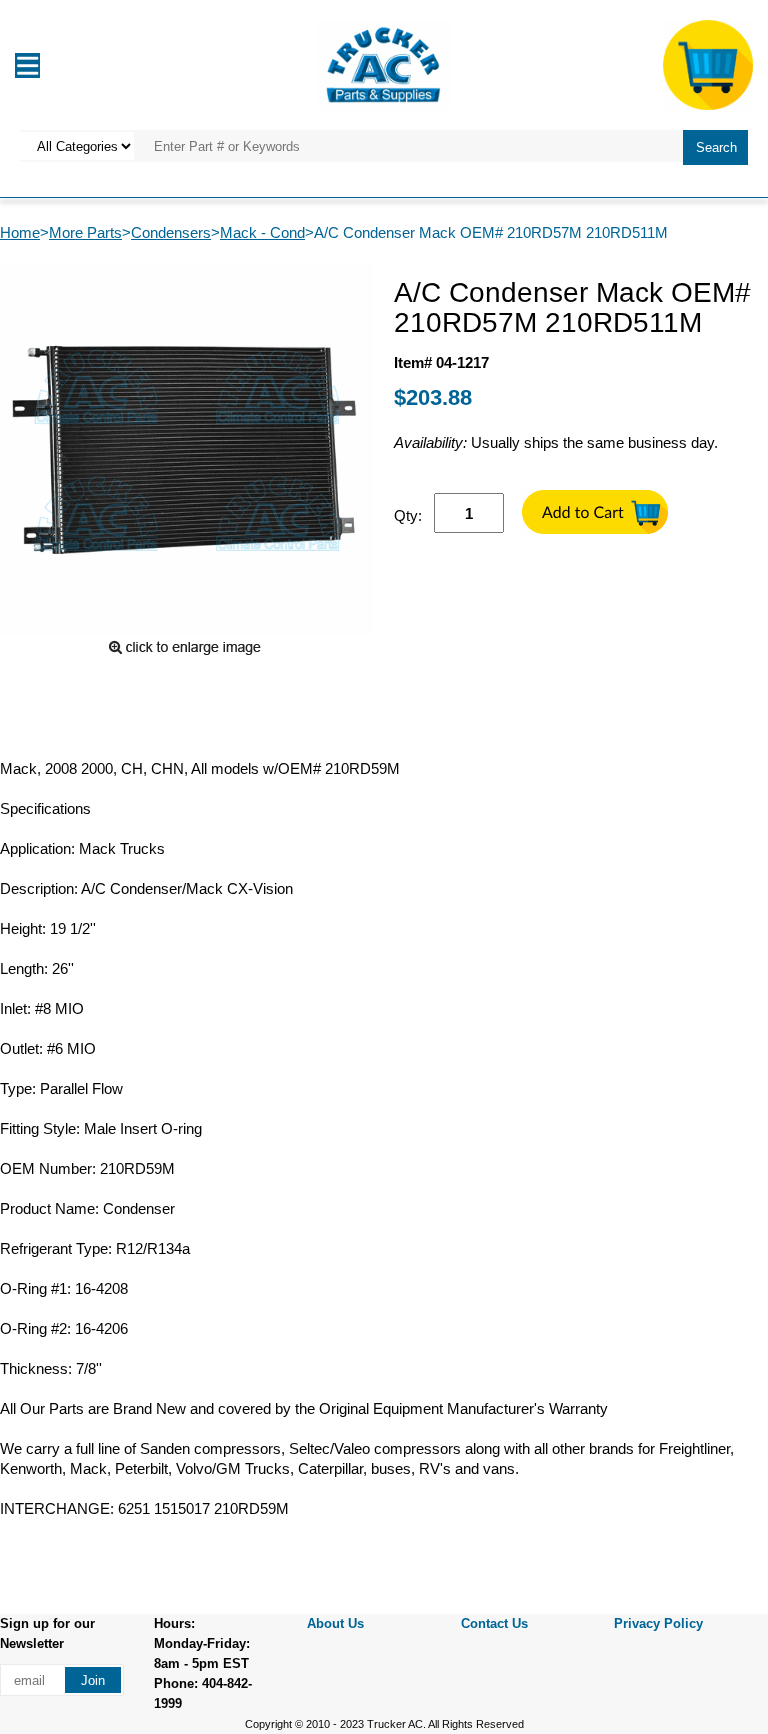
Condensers (171, 232)
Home (20, 232)
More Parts (85, 232)
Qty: (408, 515)
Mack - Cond (262, 232)
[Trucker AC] (384, 63)
